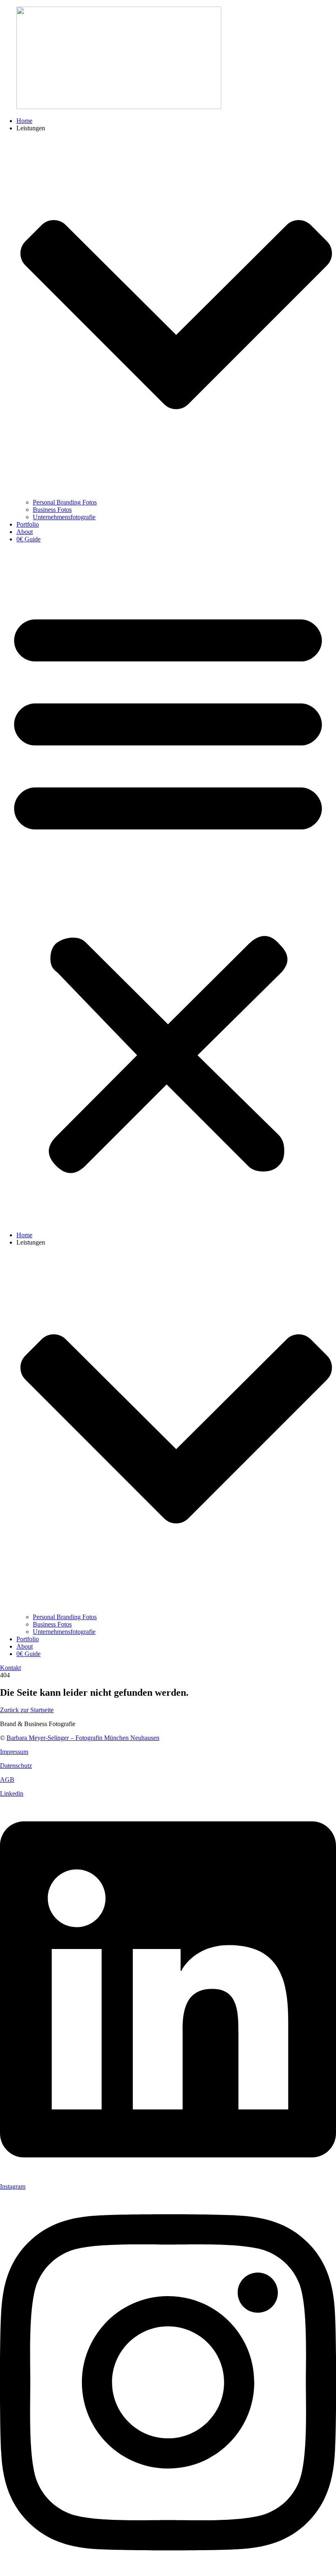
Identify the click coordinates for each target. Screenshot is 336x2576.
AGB (7, 1780)
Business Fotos (52, 510)
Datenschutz (16, 1766)
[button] (168, 887)
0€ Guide (28, 539)
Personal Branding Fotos (65, 502)
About (25, 532)
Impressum (14, 1752)
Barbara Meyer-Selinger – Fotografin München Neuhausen (83, 1738)
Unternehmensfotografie (64, 517)
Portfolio (28, 524)
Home (24, 121)
